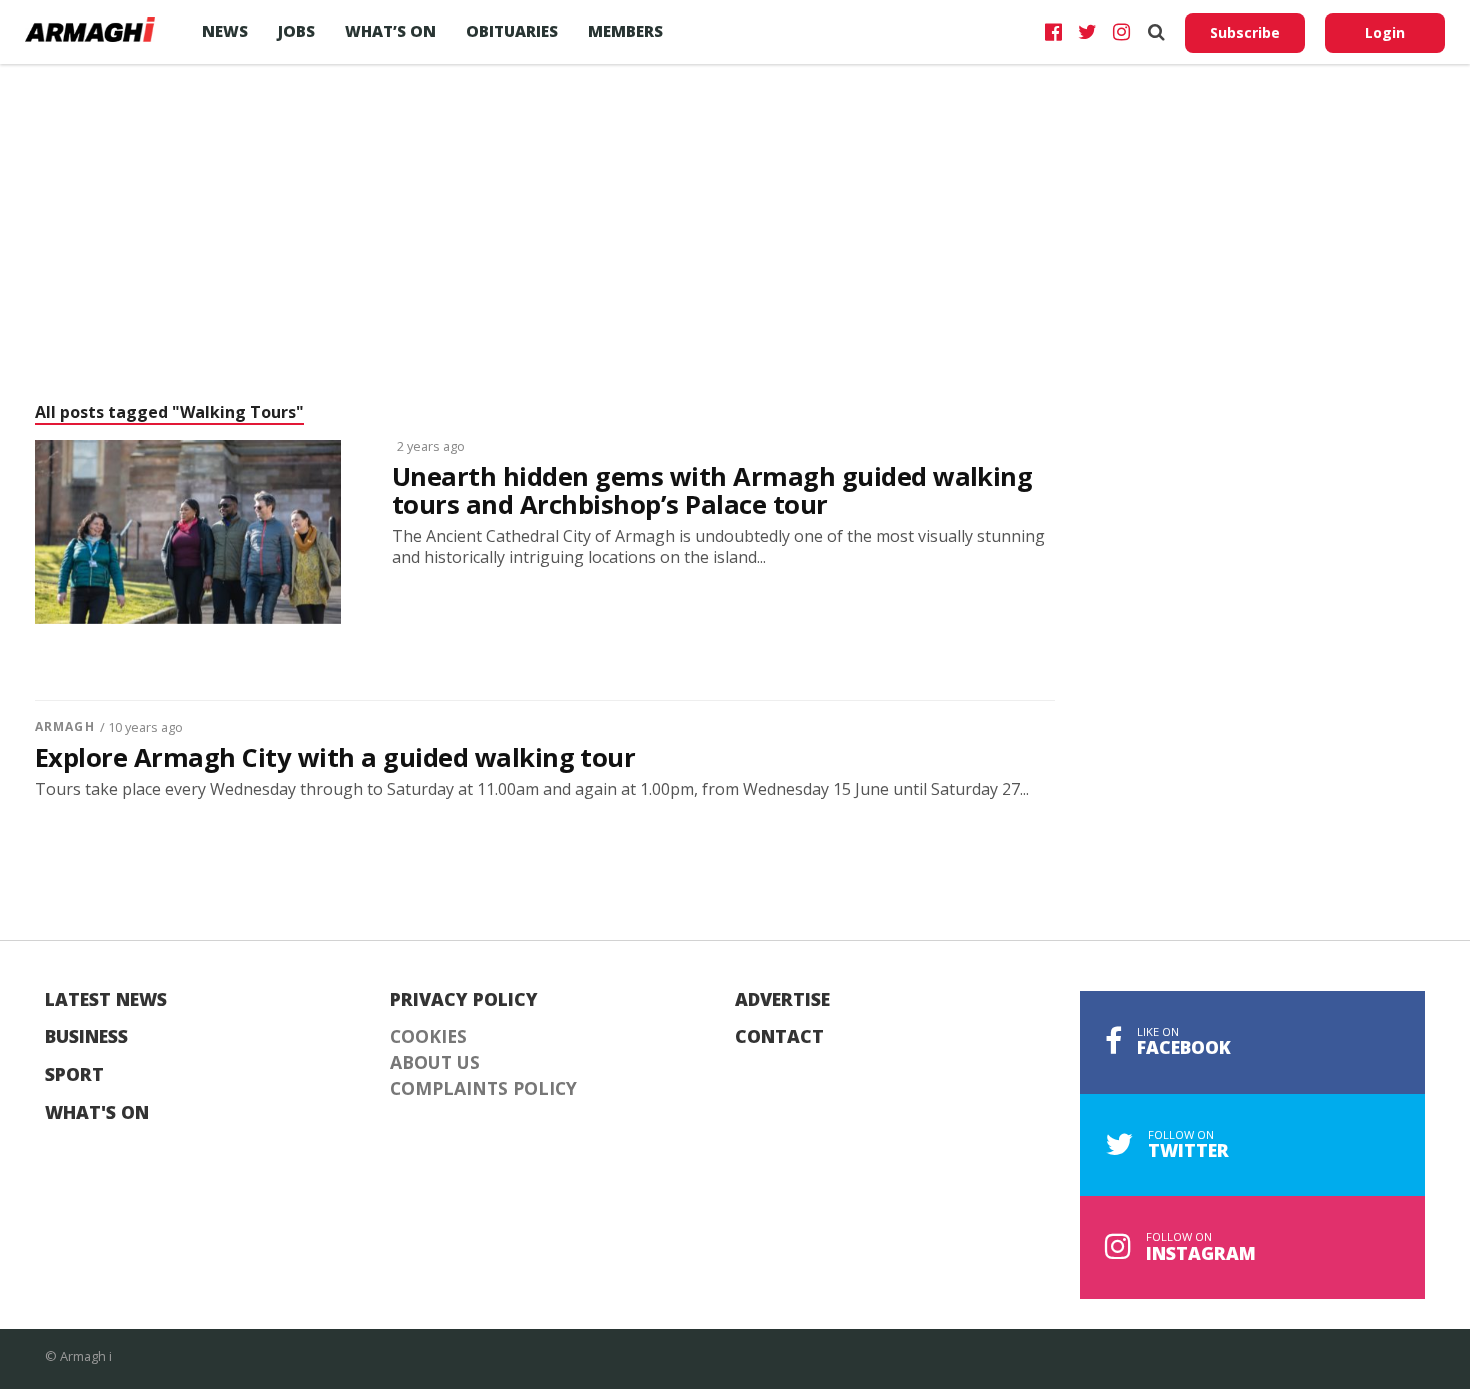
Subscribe (1245, 32)
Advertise (782, 1000)
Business (86, 1037)
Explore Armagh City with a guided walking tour (335, 758)
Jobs (296, 31)
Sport (74, 1075)
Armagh (65, 726)
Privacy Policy (464, 1000)
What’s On (390, 31)
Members (625, 31)
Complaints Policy (483, 1089)
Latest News (106, 1000)
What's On (97, 1113)
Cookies (428, 1037)
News (225, 31)
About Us (435, 1063)
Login (1385, 32)
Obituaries (512, 31)
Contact (779, 1037)
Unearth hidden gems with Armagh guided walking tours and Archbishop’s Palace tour (712, 491)
